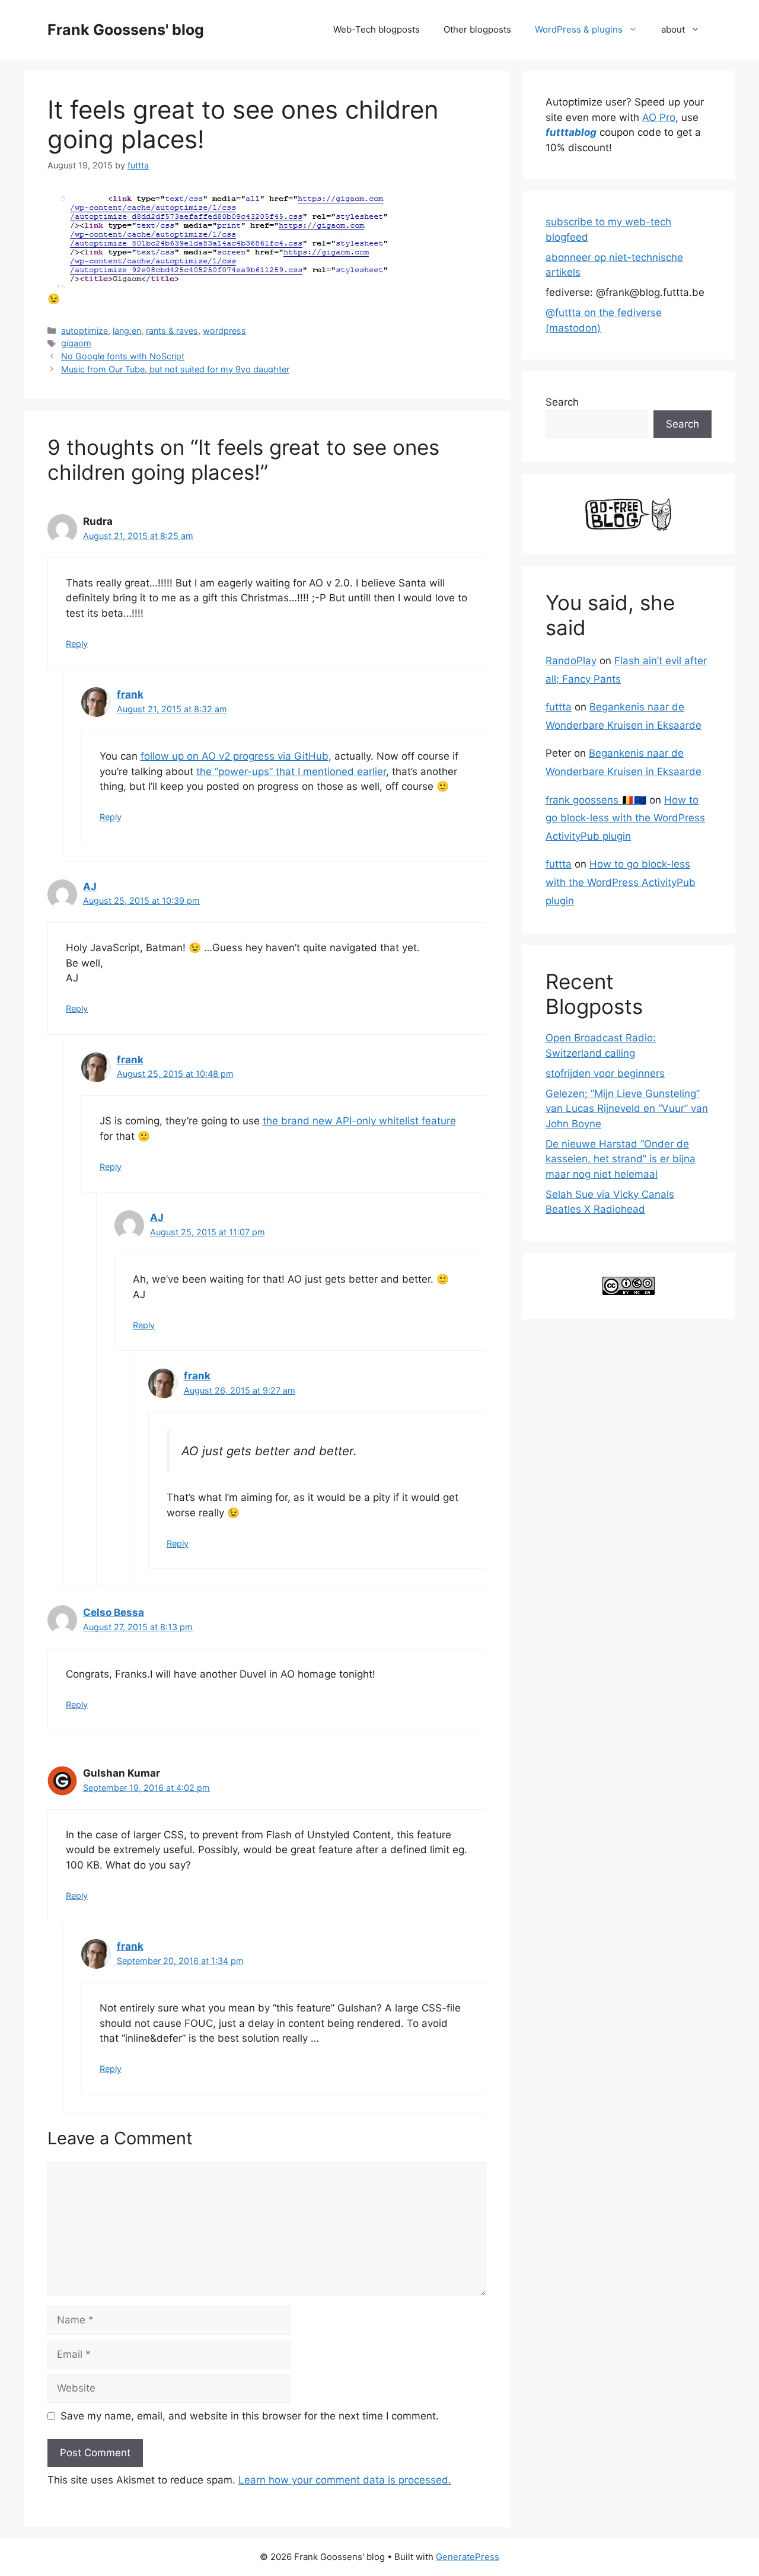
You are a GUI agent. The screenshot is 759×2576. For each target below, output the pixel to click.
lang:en (127, 331)
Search (562, 402)
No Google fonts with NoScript (123, 356)
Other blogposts (477, 29)
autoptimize (84, 331)
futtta (559, 707)
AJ (90, 887)
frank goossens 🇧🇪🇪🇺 (596, 800)
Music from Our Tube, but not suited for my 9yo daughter (175, 369)
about (673, 29)
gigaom (76, 343)
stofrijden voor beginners (605, 1073)
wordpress (224, 331)
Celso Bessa (114, 1612)
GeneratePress (468, 2557)
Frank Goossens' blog (126, 30)
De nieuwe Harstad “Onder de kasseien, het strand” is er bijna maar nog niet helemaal (621, 1159)
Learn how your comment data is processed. (345, 2480)
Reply (77, 644)
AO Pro (659, 117)
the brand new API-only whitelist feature (359, 1121)
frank (130, 694)
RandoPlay (571, 661)
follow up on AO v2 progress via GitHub (235, 756)
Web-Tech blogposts (377, 29)
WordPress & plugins (579, 29)
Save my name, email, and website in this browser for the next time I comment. (250, 2416)
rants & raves (172, 331)
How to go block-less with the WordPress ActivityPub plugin (625, 818)
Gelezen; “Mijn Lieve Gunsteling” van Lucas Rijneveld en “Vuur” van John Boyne (627, 1109)
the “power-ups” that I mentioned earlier (291, 771)
